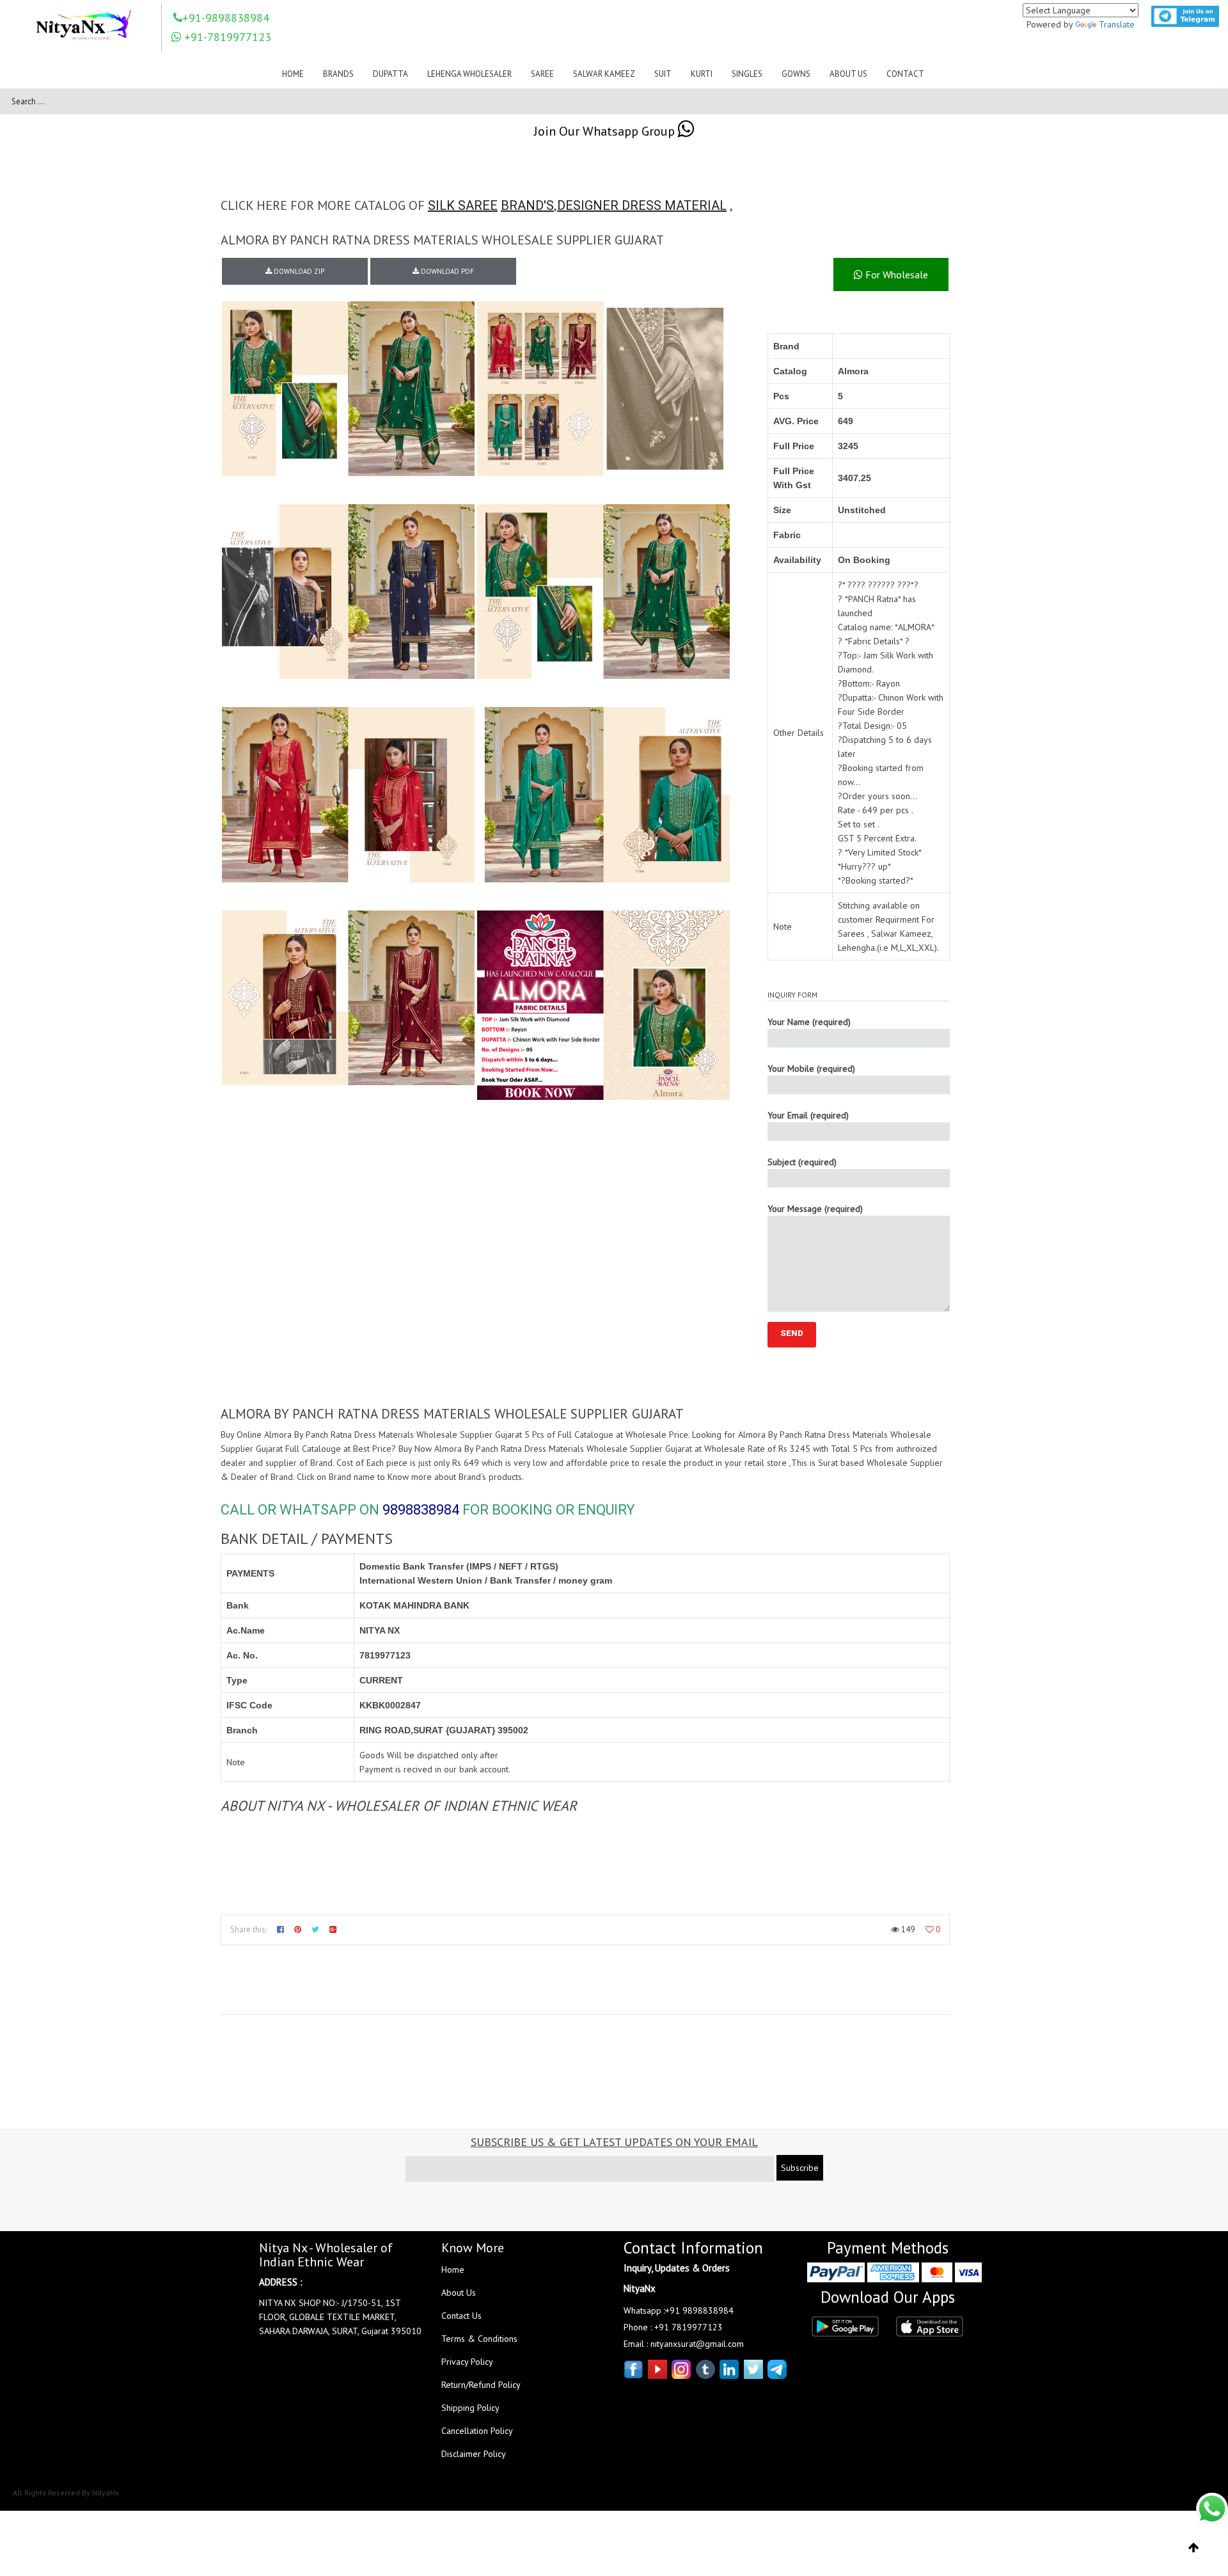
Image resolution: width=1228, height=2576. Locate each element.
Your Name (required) (809, 1022)
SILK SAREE (463, 205)
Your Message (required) (815, 1209)
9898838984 (421, 1510)
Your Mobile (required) (811, 1069)
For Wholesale (895, 274)
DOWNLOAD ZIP (298, 271)
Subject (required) (802, 1162)
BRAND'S (527, 205)
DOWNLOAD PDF (446, 271)
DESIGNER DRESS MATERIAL (642, 205)
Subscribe (800, 2168)
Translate (1117, 24)
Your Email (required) (808, 1115)
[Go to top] (1194, 2548)
